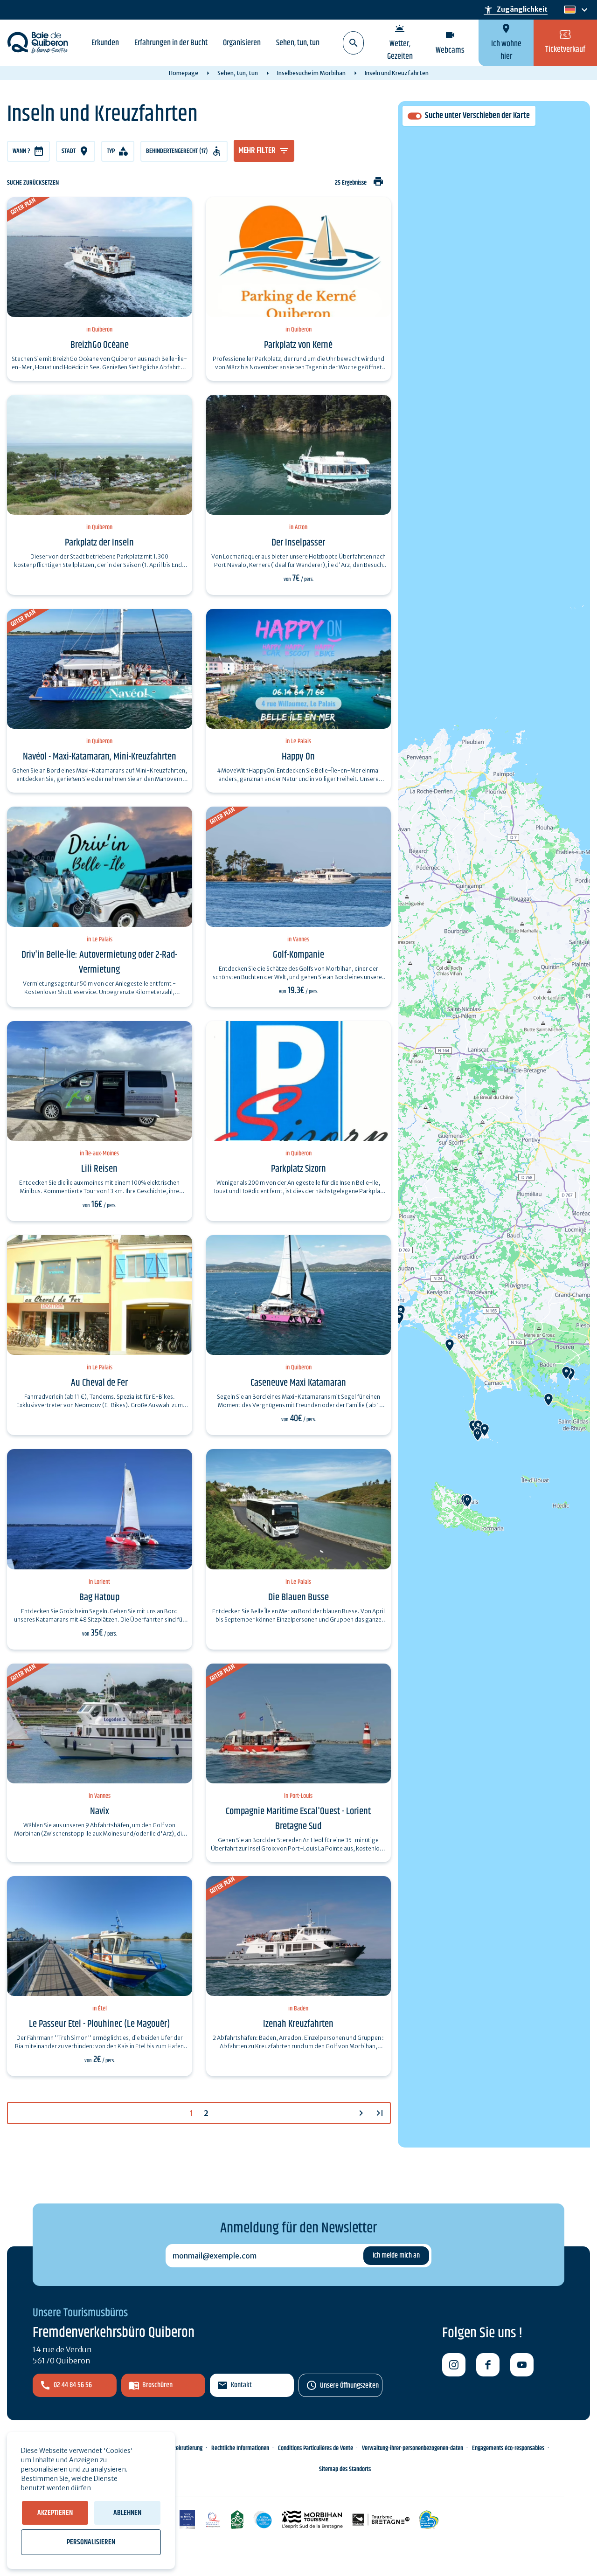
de (569, 10)
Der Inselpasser (298, 543)
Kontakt (241, 2385)
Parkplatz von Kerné (298, 345)
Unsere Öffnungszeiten (349, 2386)
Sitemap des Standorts (345, 2469)
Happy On (298, 757)
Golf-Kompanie (298, 955)
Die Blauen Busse (298, 1597)
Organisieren (242, 43)
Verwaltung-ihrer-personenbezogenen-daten (413, 2448)
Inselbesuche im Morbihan (311, 73)
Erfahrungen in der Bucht (171, 43)
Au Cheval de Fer (99, 1383)
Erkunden (105, 43)
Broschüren (157, 2385)
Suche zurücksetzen (33, 183)
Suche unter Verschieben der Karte (477, 116)
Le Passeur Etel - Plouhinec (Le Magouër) (99, 2024)
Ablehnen (127, 2513)
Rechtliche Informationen (240, 2448)
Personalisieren (91, 2542)
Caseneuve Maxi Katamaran (298, 1383)
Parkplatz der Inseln (99, 543)
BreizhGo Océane (100, 345)
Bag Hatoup (99, 1597)
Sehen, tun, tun (298, 43)
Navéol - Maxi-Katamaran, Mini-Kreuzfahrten (100, 757)
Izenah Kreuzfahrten (298, 2024)
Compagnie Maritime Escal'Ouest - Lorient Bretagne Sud (298, 1819)
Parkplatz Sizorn (298, 1169)
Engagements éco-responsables (508, 2448)
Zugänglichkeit (516, 10)
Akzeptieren (55, 2513)
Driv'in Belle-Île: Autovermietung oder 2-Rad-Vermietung (99, 962)
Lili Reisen (99, 1169)
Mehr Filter (257, 151)
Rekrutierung (187, 2448)
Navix (100, 1811)
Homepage (184, 73)
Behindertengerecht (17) (177, 151)
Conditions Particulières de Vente (316, 2448)
